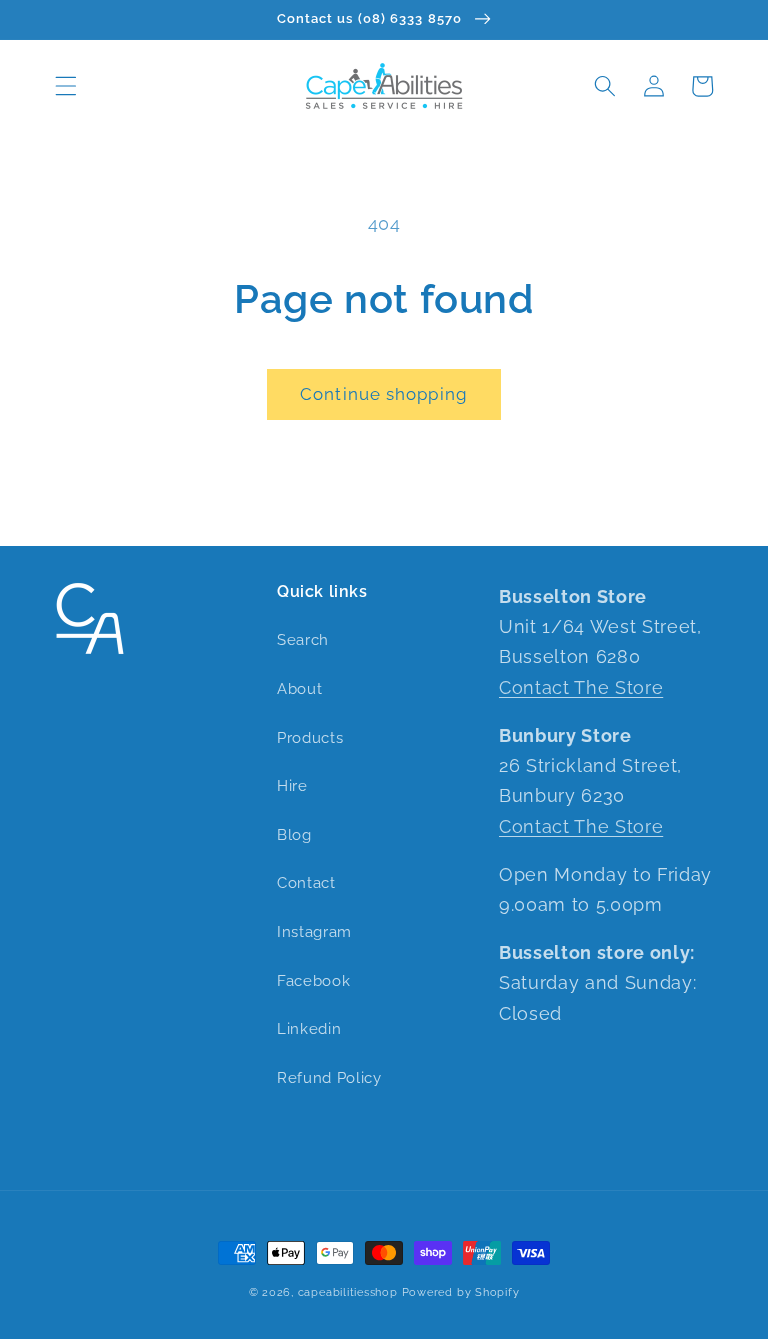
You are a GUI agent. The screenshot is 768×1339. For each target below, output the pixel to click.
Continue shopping (384, 394)
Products (310, 738)
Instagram (314, 932)
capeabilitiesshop (348, 1292)
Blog (294, 835)
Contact (306, 883)
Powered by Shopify (461, 1292)
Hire (292, 786)
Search (303, 640)
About (299, 689)
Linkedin (309, 1029)
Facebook (313, 981)
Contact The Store (581, 687)
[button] (66, 86)
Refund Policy (329, 1078)
